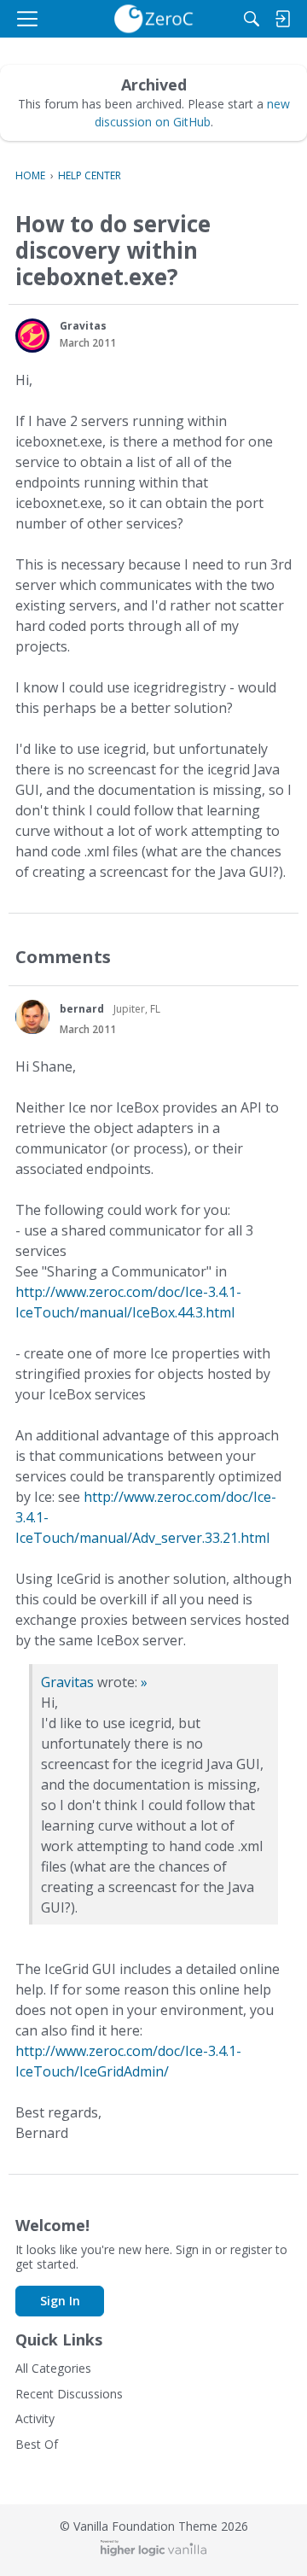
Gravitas (67, 1682)
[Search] (252, 19)
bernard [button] (82, 1009)
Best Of (37, 2444)
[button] (32, 336)
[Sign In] (282, 19)
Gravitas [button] (83, 326)
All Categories (53, 2368)
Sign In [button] (60, 2301)
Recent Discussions (69, 2394)
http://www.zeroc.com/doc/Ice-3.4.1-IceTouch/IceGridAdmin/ (128, 2061)
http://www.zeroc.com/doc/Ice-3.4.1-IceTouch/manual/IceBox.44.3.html (128, 1302)
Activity (35, 2418)
